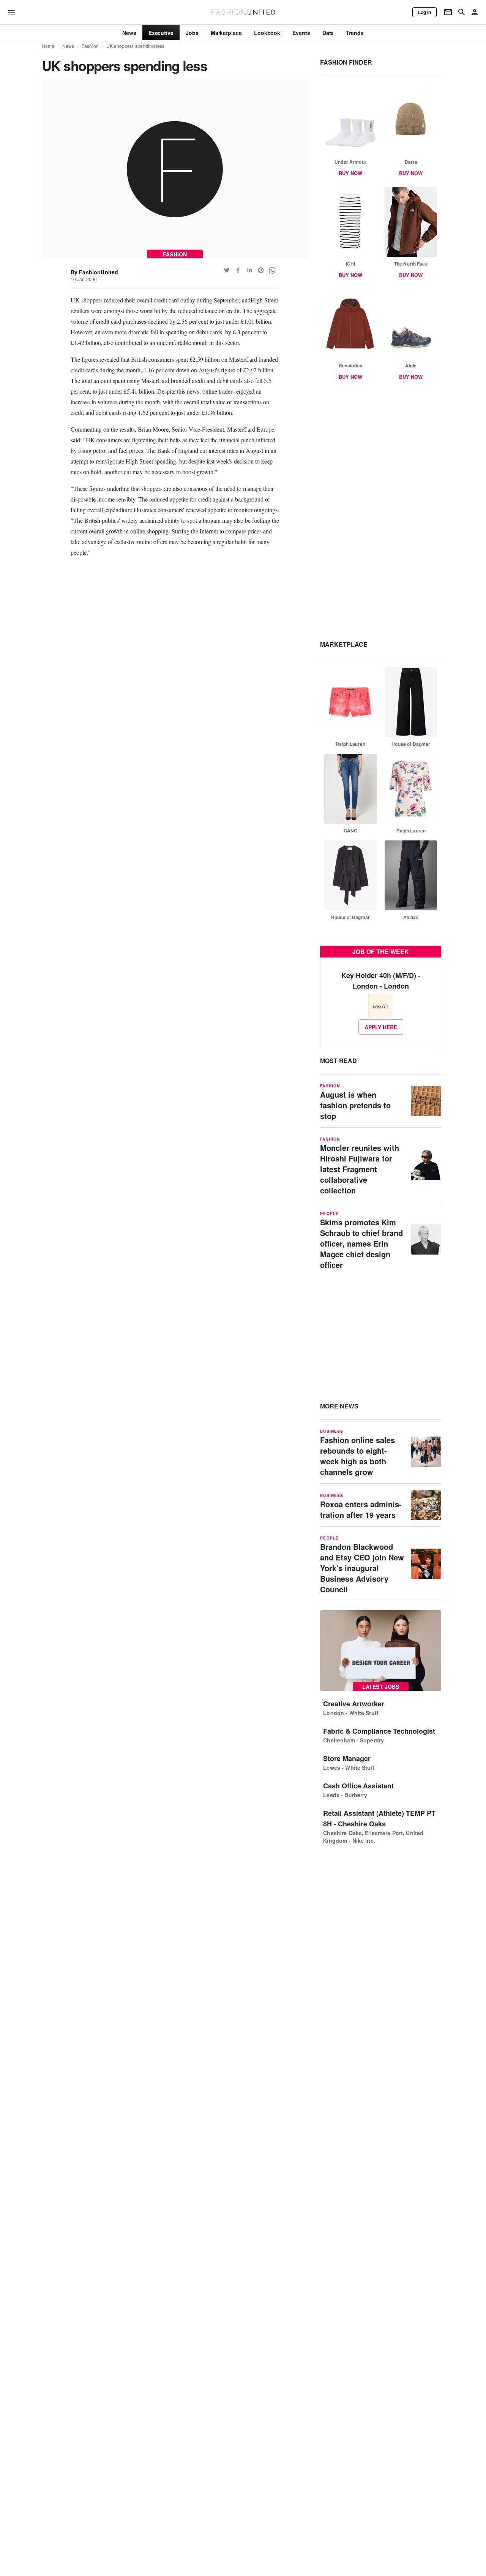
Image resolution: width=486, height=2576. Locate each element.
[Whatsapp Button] (272, 270)
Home (48, 46)
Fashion (90, 46)
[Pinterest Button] (261, 270)
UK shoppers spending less (135, 46)
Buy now (350, 173)
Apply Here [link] (381, 1027)
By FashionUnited (95, 272)
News (68, 46)
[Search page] (462, 12)
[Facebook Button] (238, 270)
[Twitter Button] (227, 270)
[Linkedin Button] (249, 270)
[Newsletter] (448, 12)
